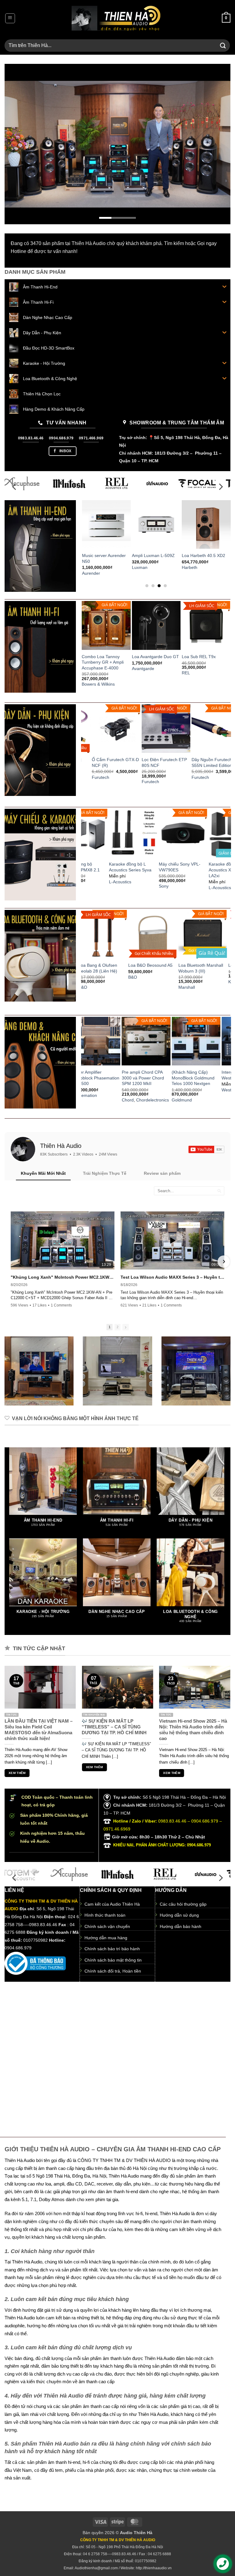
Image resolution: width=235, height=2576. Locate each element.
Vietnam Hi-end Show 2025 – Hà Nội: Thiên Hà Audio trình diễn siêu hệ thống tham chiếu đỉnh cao (193, 1730)
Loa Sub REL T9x (199, 657)
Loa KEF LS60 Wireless (205, 965)
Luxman (130, 567)
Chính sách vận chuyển (107, 1927)
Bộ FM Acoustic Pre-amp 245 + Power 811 (158, 1075)
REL (186, 673)
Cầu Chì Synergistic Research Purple (201, 762)
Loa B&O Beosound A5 (104, 965)
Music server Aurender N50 (93, 558)
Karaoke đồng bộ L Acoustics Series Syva (103, 867)
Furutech (91, 782)
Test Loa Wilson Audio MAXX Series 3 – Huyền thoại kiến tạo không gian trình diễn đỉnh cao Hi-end (172, 1277)
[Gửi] (223, 45)
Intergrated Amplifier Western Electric (103, 1075)
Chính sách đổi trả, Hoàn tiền (113, 1971)
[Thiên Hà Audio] (23, 1149)
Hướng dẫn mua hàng (106, 1938)
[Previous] (17, 144)
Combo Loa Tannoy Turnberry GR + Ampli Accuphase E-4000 (103, 662)
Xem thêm (17, 1773)
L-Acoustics (193, 888)
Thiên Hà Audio (61, 1146)
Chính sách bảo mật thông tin (113, 1960)
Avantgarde (143, 669)
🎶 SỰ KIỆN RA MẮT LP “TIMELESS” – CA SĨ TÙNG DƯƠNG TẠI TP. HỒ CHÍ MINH (114, 1727)
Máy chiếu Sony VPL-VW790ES (153, 867)
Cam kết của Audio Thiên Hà (112, 1904)
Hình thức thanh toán (105, 1915)
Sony (137, 886)
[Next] (218, 144)
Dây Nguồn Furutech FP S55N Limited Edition (156, 762)
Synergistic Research (203, 777)
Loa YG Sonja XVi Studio (208, 1072)
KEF (186, 982)
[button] (10, 18)
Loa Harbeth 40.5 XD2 (193, 555)
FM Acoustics (147, 1090)
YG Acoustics (196, 1084)
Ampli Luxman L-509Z (143, 555)
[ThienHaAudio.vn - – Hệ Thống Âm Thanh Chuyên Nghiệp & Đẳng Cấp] (116, 18)
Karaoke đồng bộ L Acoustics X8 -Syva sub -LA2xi (206, 870)
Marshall (140, 987)
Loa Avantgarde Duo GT (155, 657)
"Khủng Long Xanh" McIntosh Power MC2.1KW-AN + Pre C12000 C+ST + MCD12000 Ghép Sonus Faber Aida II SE (63, 1277)
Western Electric (100, 1090)
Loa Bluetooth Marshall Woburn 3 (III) (154, 968)
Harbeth (179, 567)
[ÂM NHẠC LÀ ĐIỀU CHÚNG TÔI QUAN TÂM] (117, 144)
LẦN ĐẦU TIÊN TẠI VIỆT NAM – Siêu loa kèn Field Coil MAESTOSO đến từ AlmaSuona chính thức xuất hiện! (39, 1730)
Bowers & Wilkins (98, 684)
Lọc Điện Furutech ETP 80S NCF (105, 762)
